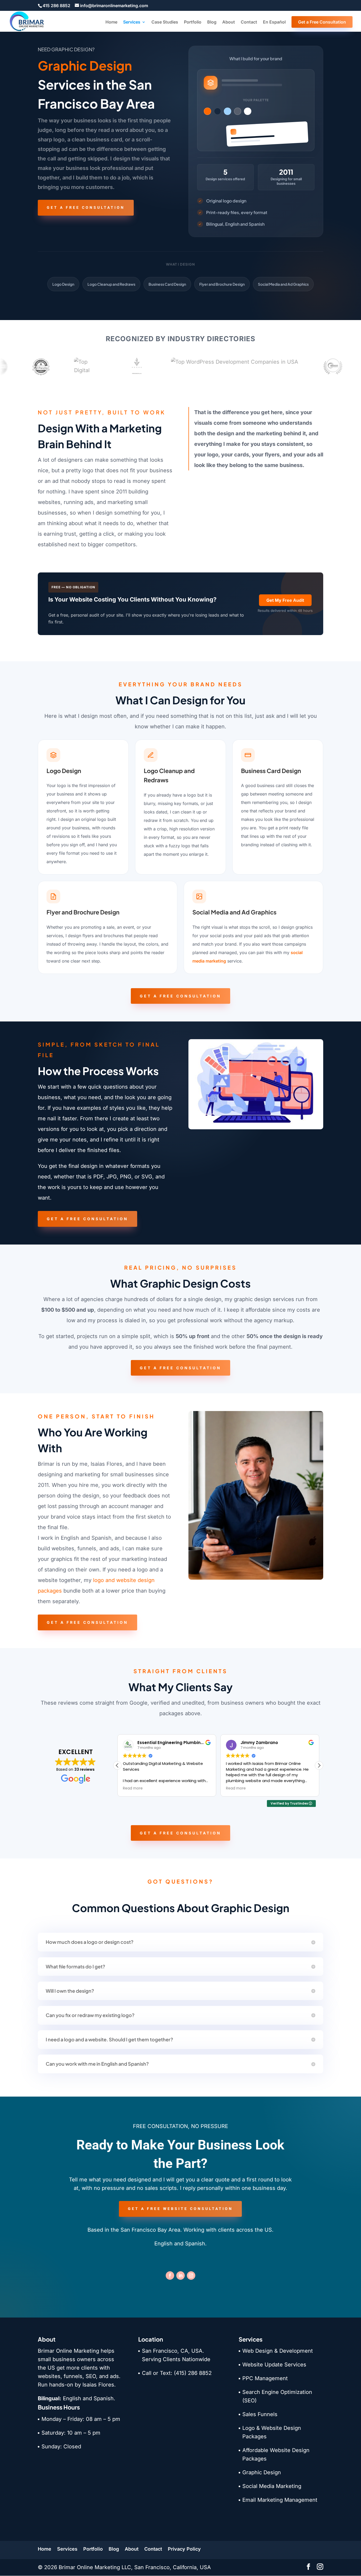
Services (132, 22)
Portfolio (193, 22)
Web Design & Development (278, 2351)
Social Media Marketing (272, 2486)
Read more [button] (133, 1788)
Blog (212, 22)
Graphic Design (262, 2472)
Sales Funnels (260, 2414)
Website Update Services (274, 2365)
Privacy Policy (184, 2549)
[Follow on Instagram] (191, 2276)
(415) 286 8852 (193, 2373)
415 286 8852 (56, 6)
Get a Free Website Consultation (180, 2209)
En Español (274, 22)
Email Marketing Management (280, 2500)
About (229, 22)
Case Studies (165, 22)
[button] (319, 1765)
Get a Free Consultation (322, 22)
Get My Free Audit (285, 600)
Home (111, 22)
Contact (249, 22)
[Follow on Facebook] (170, 2276)
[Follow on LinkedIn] (181, 2276)
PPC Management (265, 2378)
